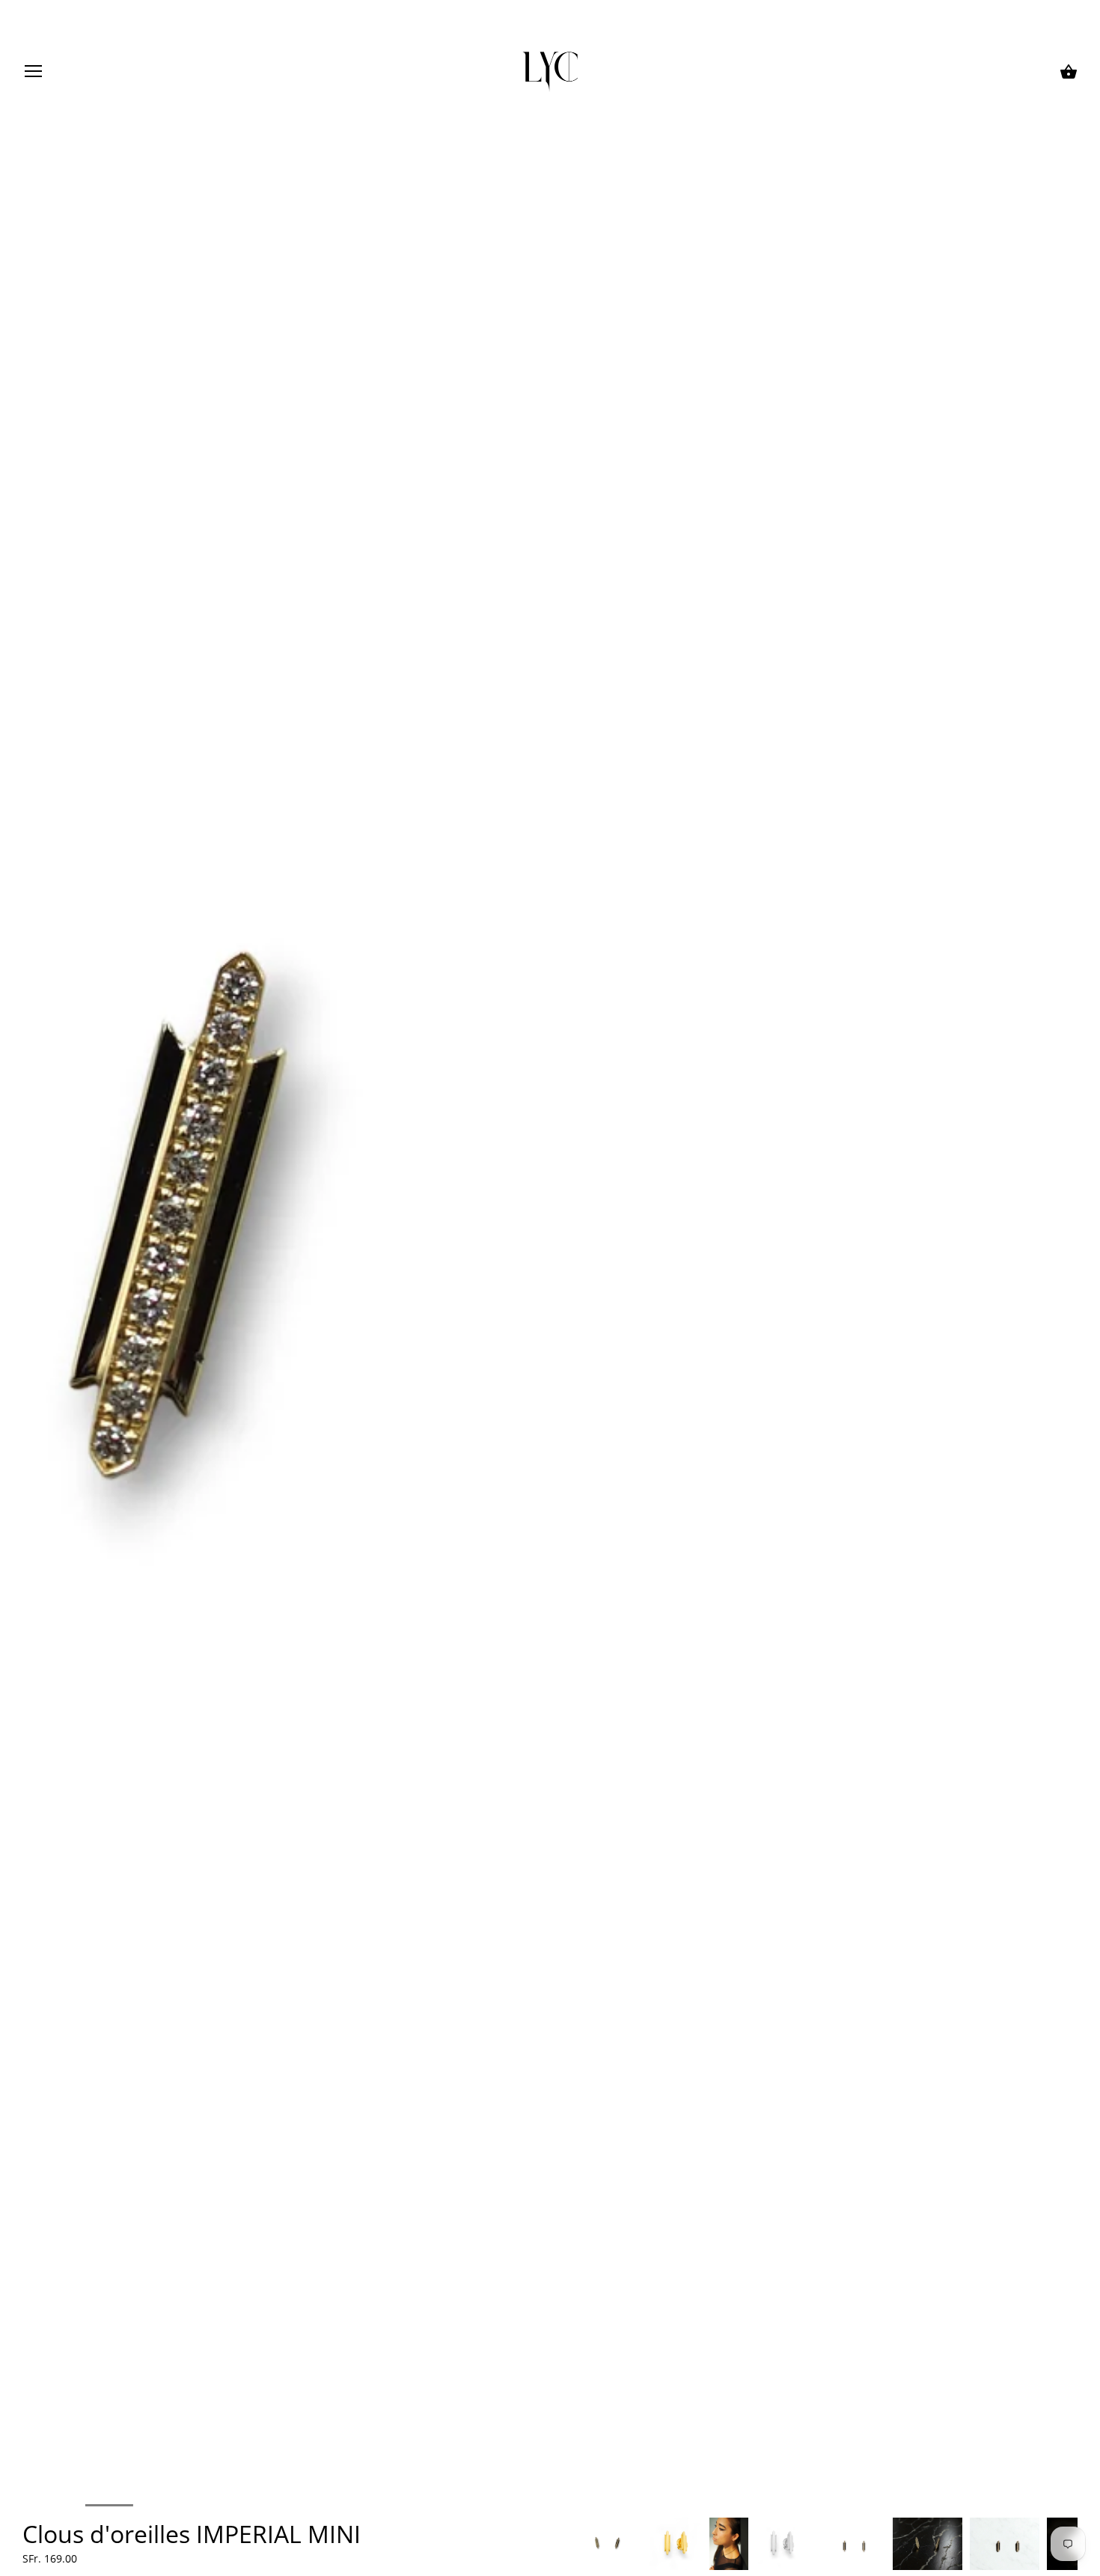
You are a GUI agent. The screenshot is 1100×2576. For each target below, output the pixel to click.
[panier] (1069, 72)
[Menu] (34, 74)
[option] (607, 2544)
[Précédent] (572, 2544)
